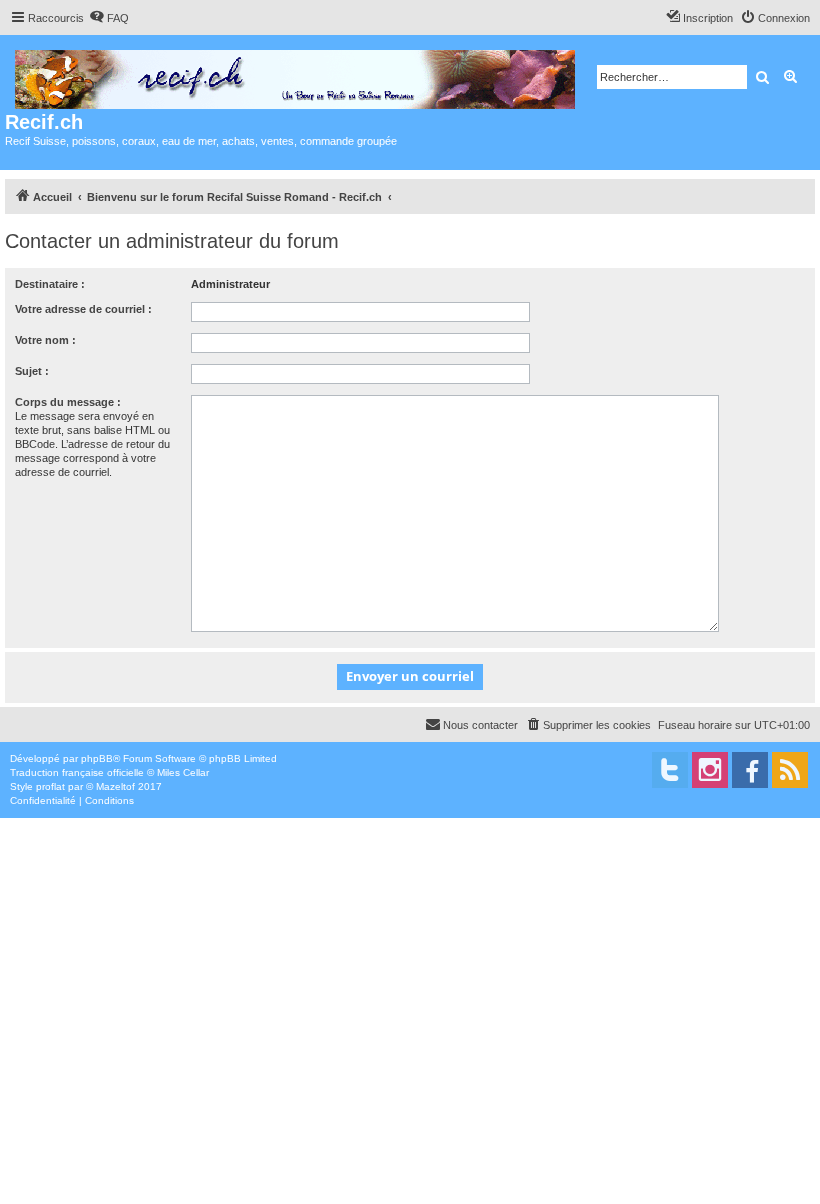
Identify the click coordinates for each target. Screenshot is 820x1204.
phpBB (97, 758)
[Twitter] (670, 770)
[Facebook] (750, 770)
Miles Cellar (183, 772)
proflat (50, 786)
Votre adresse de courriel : (83, 309)
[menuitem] (109, 18)
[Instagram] (710, 770)
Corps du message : (68, 402)
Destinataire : (50, 284)
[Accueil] (296, 75)
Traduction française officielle (77, 772)
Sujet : (32, 371)
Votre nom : (45, 340)
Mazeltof (115, 786)
